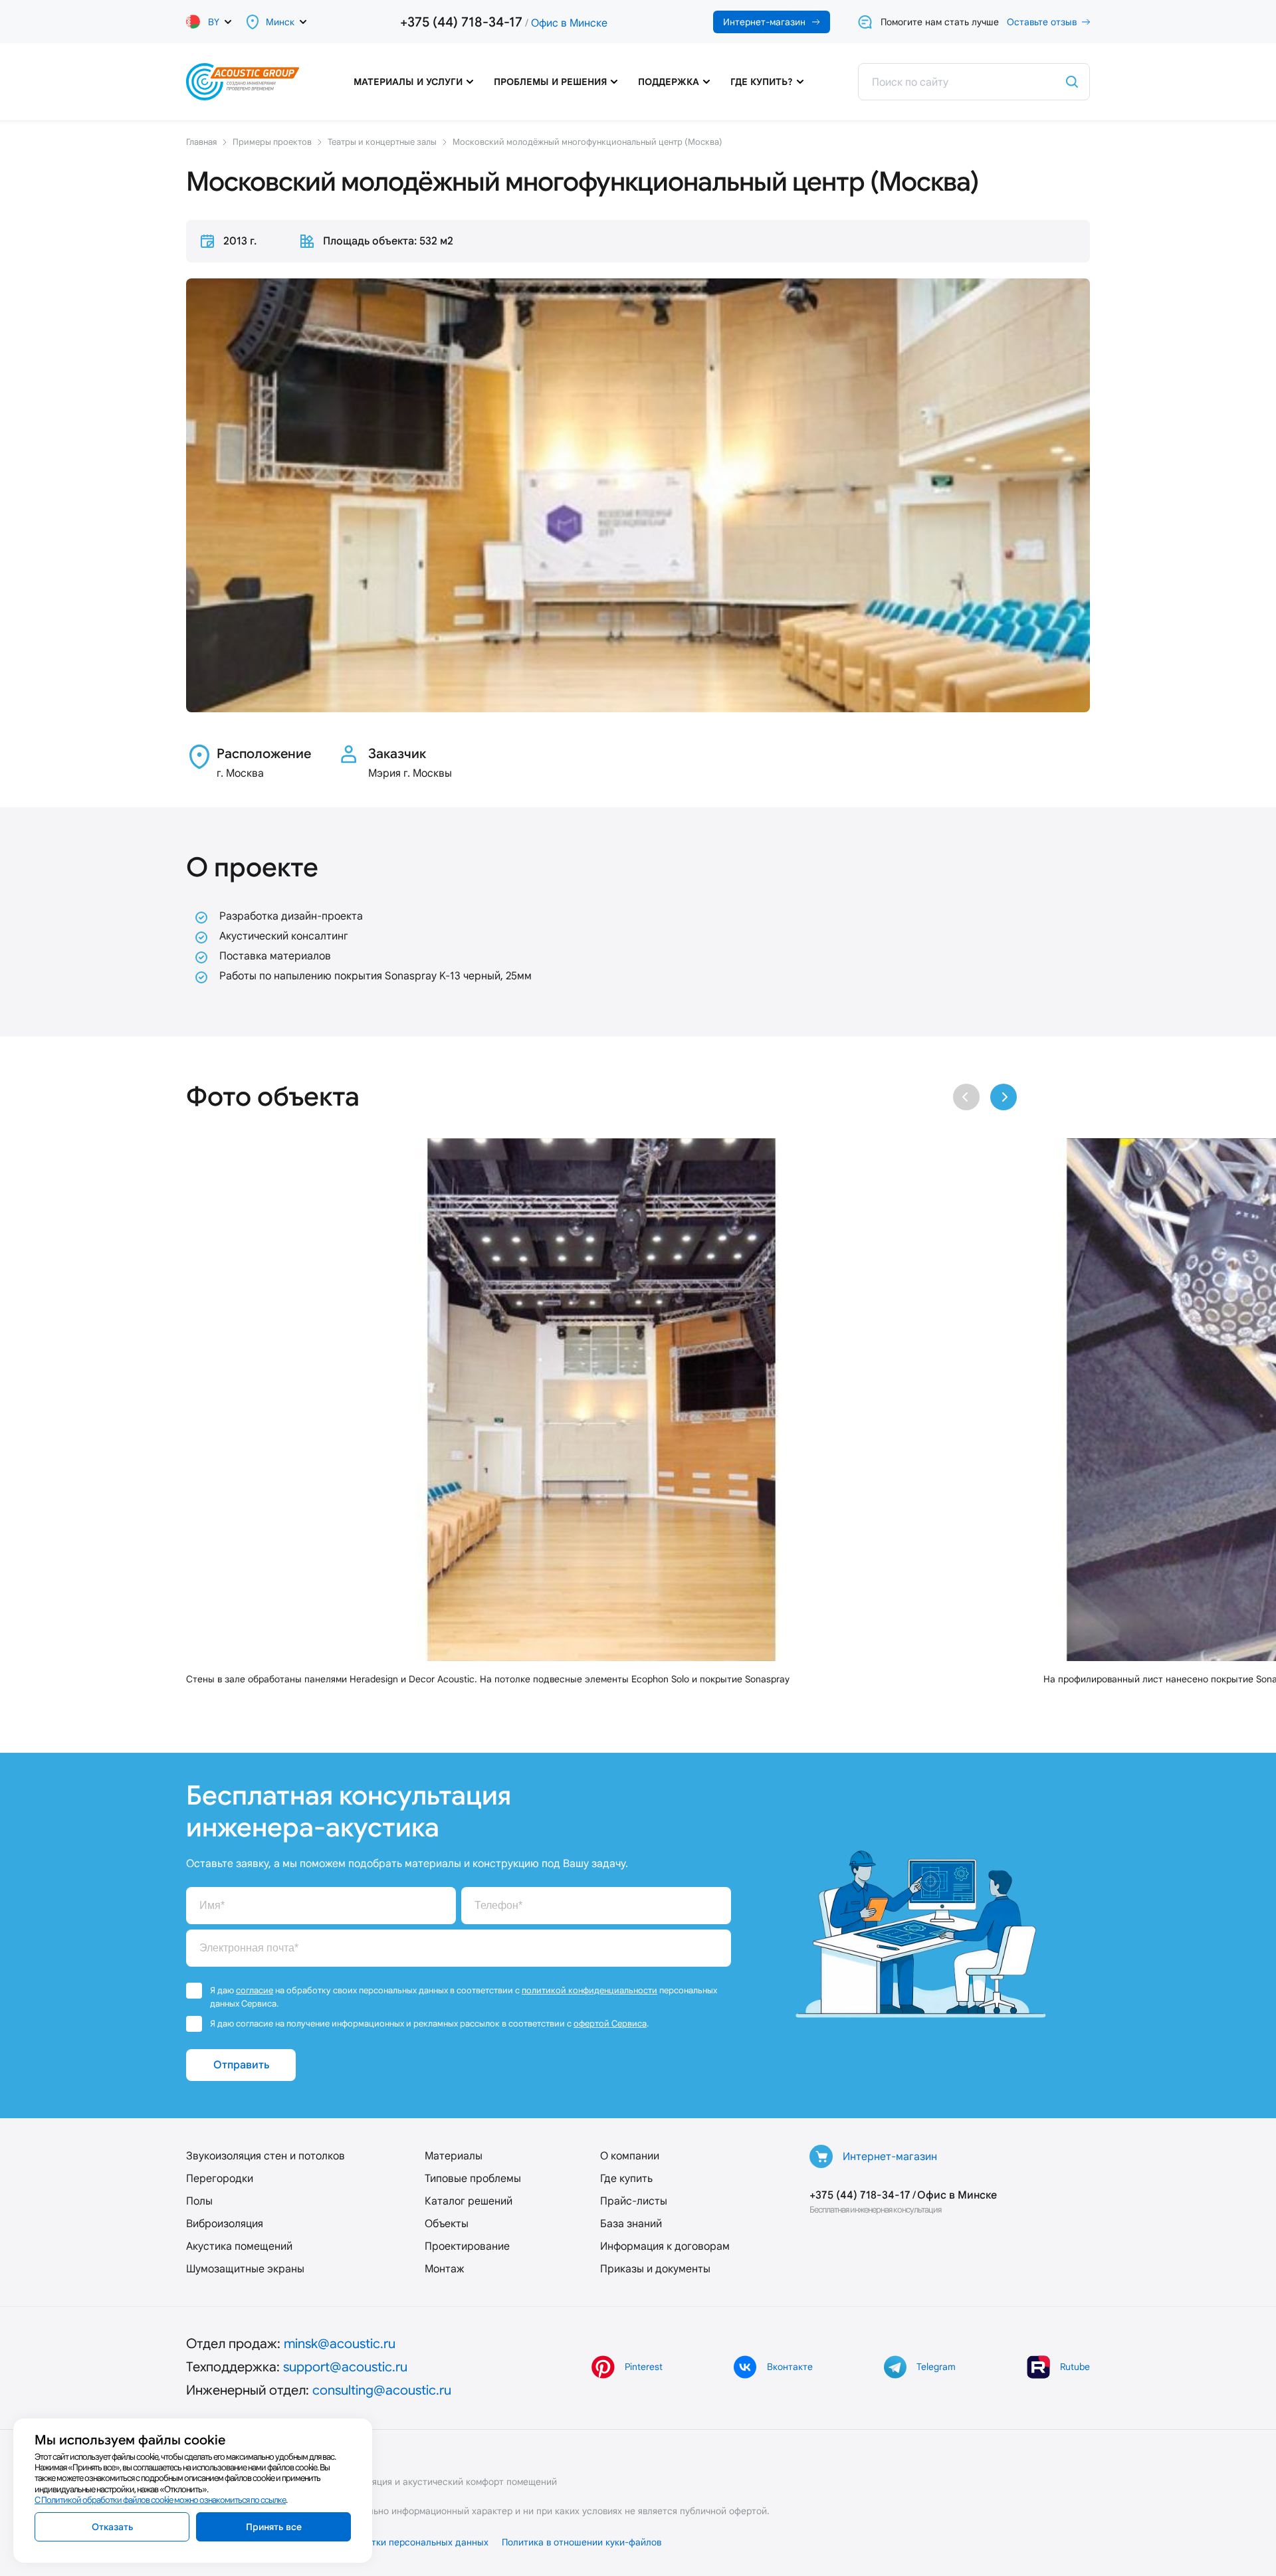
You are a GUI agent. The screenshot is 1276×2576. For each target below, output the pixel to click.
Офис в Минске (569, 23)
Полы (199, 2201)
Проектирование (467, 2246)
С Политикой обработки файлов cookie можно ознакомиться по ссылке (160, 2500)
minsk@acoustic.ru (340, 2343)
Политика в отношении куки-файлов (582, 2542)
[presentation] (966, 1097)
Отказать (112, 2527)
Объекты (447, 2224)
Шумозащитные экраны (245, 2269)
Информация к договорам (665, 2246)
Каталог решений (469, 2201)
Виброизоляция (225, 2224)
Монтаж (444, 2269)
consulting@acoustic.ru (382, 2390)
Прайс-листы (634, 2201)
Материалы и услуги (408, 82)
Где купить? (762, 82)
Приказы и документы (655, 2269)
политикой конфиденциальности (589, 1990)
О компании (630, 2156)
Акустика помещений (239, 2246)
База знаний (631, 2224)
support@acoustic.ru (345, 2367)
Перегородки (220, 2178)
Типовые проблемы (473, 2178)
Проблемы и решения (550, 82)
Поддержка (669, 82)
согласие (255, 1990)
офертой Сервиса (610, 2024)
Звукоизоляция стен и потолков (266, 2156)
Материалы (454, 2156)
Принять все (274, 2527)
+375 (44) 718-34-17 (461, 22)
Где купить (626, 2178)
